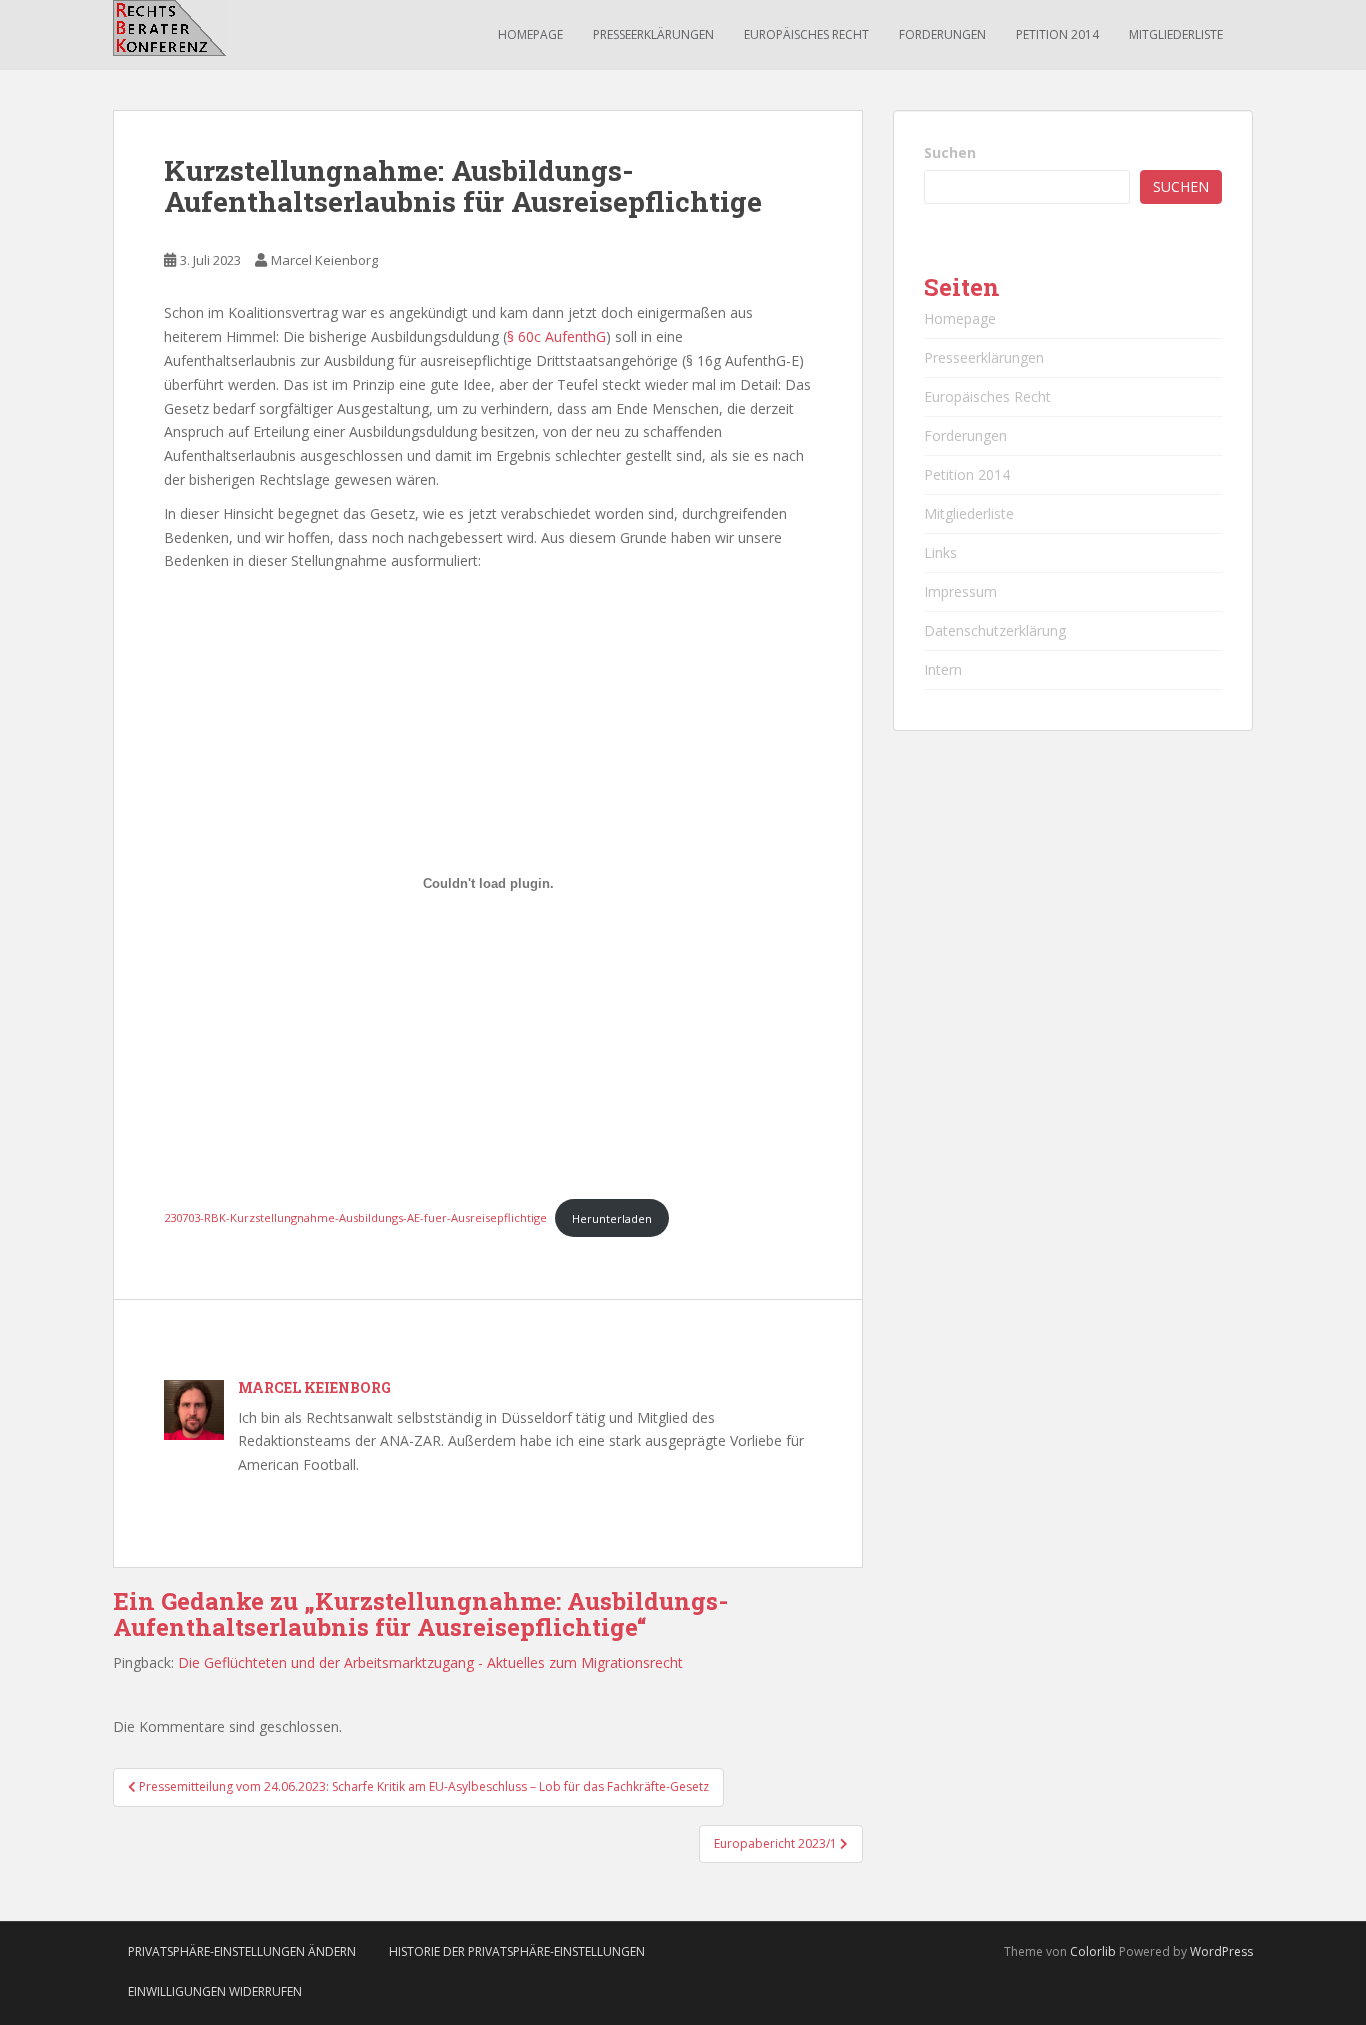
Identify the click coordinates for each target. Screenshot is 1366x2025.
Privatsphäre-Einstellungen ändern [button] (242, 1951)
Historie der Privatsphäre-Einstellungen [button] (517, 1951)
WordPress (1221, 1951)
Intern (943, 669)
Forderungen (942, 34)
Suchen (950, 152)
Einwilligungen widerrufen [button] (215, 1991)
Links (940, 552)
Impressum (960, 591)
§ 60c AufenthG (556, 336)
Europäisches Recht (806, 34)
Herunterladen (612, 1218)
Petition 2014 (1057, 34)
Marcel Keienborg (324, 260)
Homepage (530, 34)
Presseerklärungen (653, 34)
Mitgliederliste (1176, 34)
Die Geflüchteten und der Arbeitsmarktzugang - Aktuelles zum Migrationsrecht (430, 1662)
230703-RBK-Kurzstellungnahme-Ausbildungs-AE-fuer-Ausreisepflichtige (355, 1218)
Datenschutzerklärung (995, 630)
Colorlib (1093, 1951)
